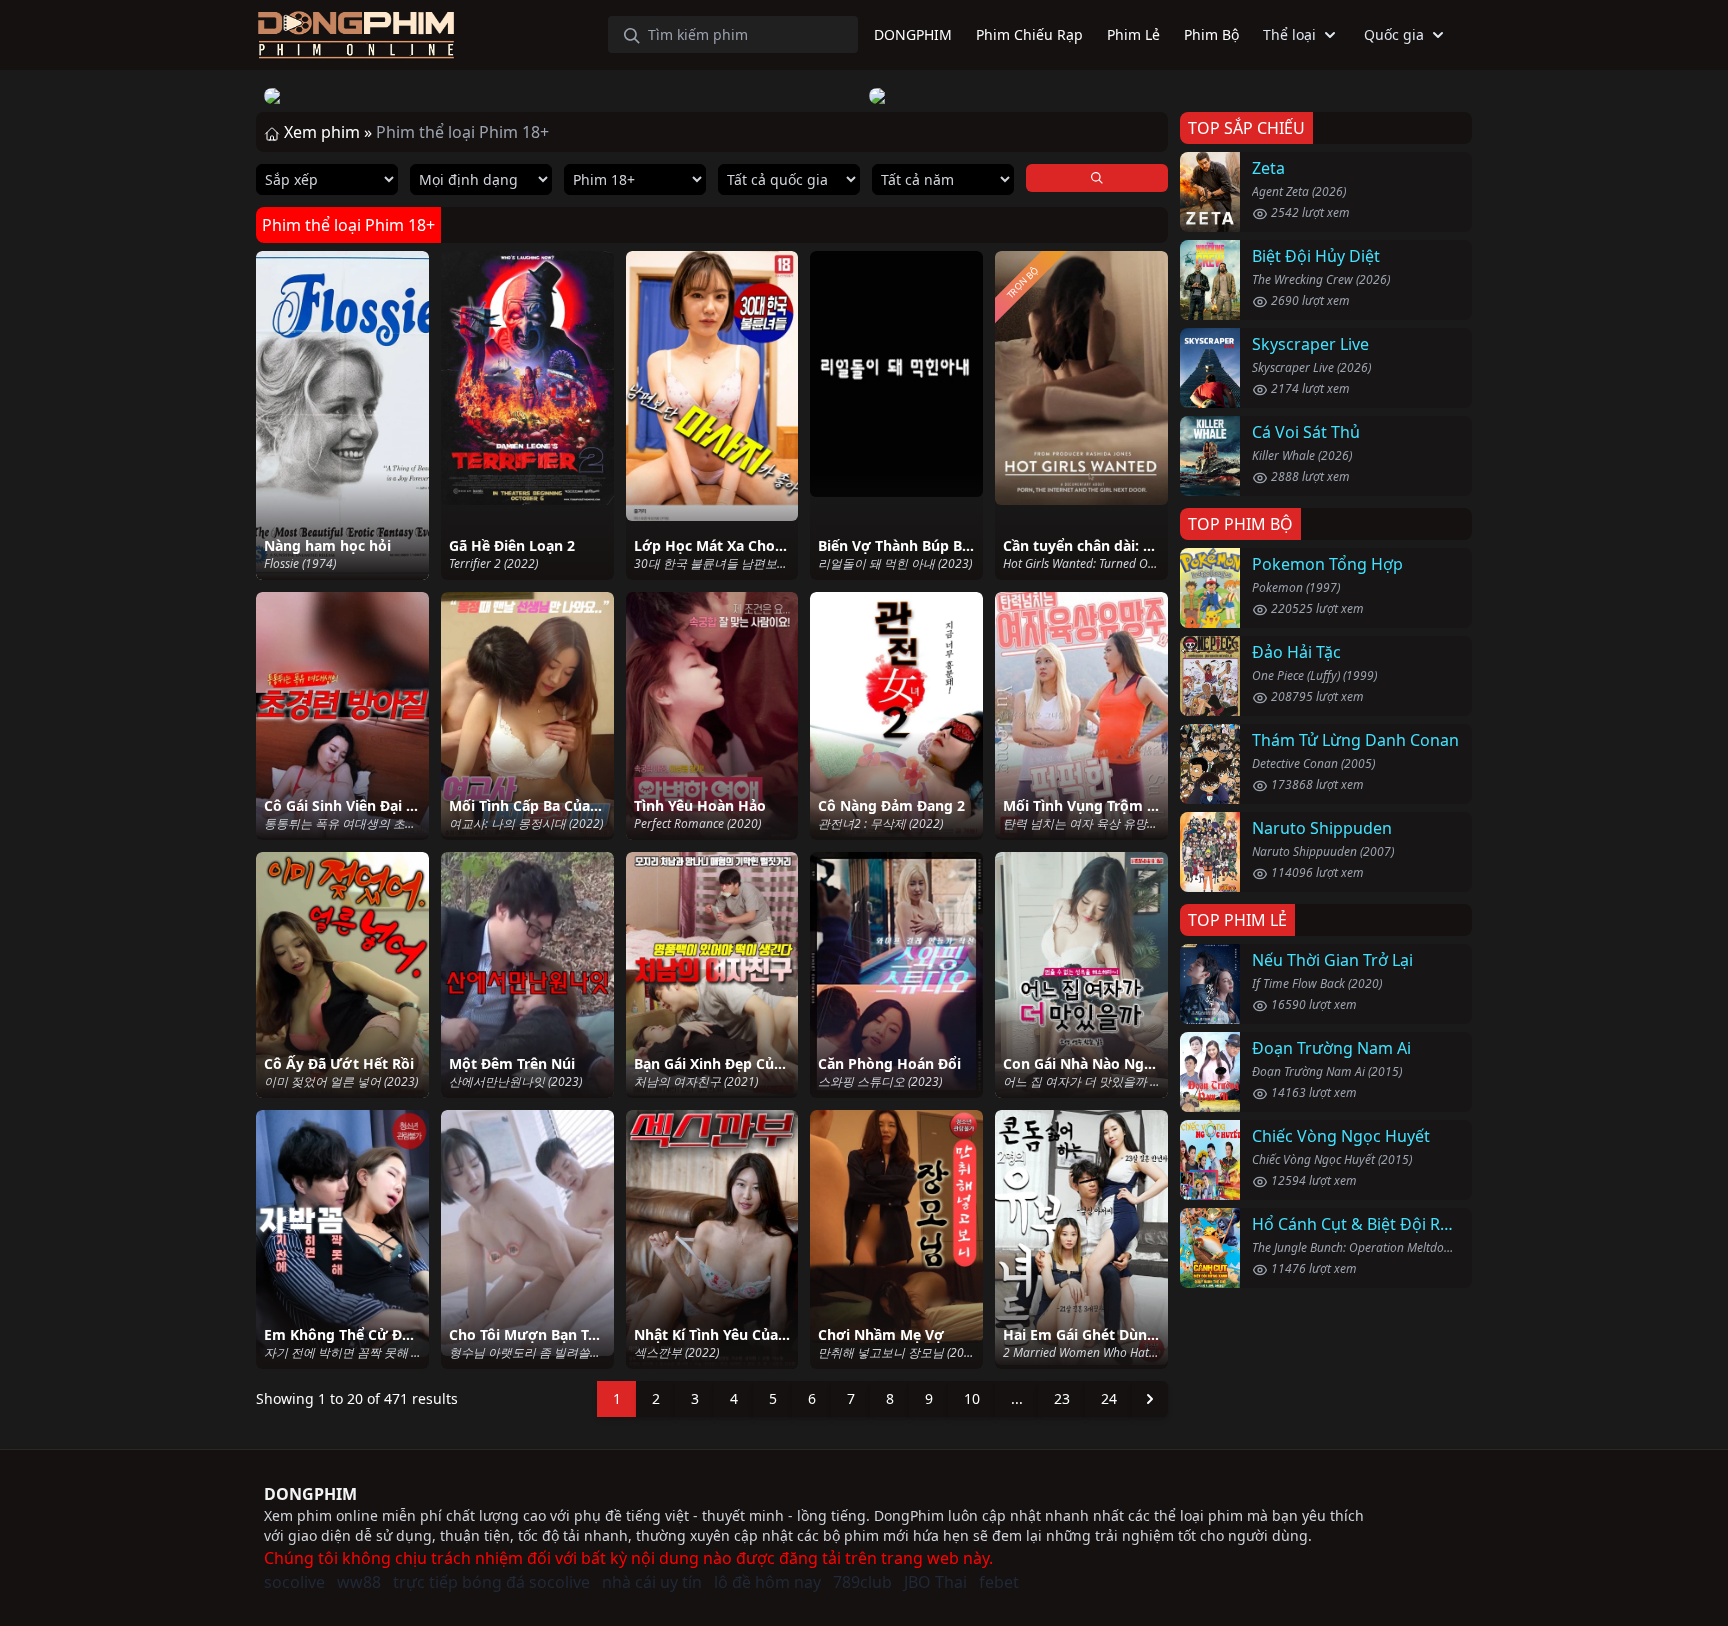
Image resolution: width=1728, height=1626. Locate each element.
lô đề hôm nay (767, 1582)
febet (999, 1582)
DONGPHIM (310, 1494)
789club (862, 1582)
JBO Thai (935, 1582)
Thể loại (1289, 34)
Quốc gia (1394, 34)
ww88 (359, 1582)
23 (1062, 1398)
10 (972, 1398)
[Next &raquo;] (1150, 1399)
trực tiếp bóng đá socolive (491, 1582)
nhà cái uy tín (652, 1582)
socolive (294, 1582)
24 (1109, 1398)
